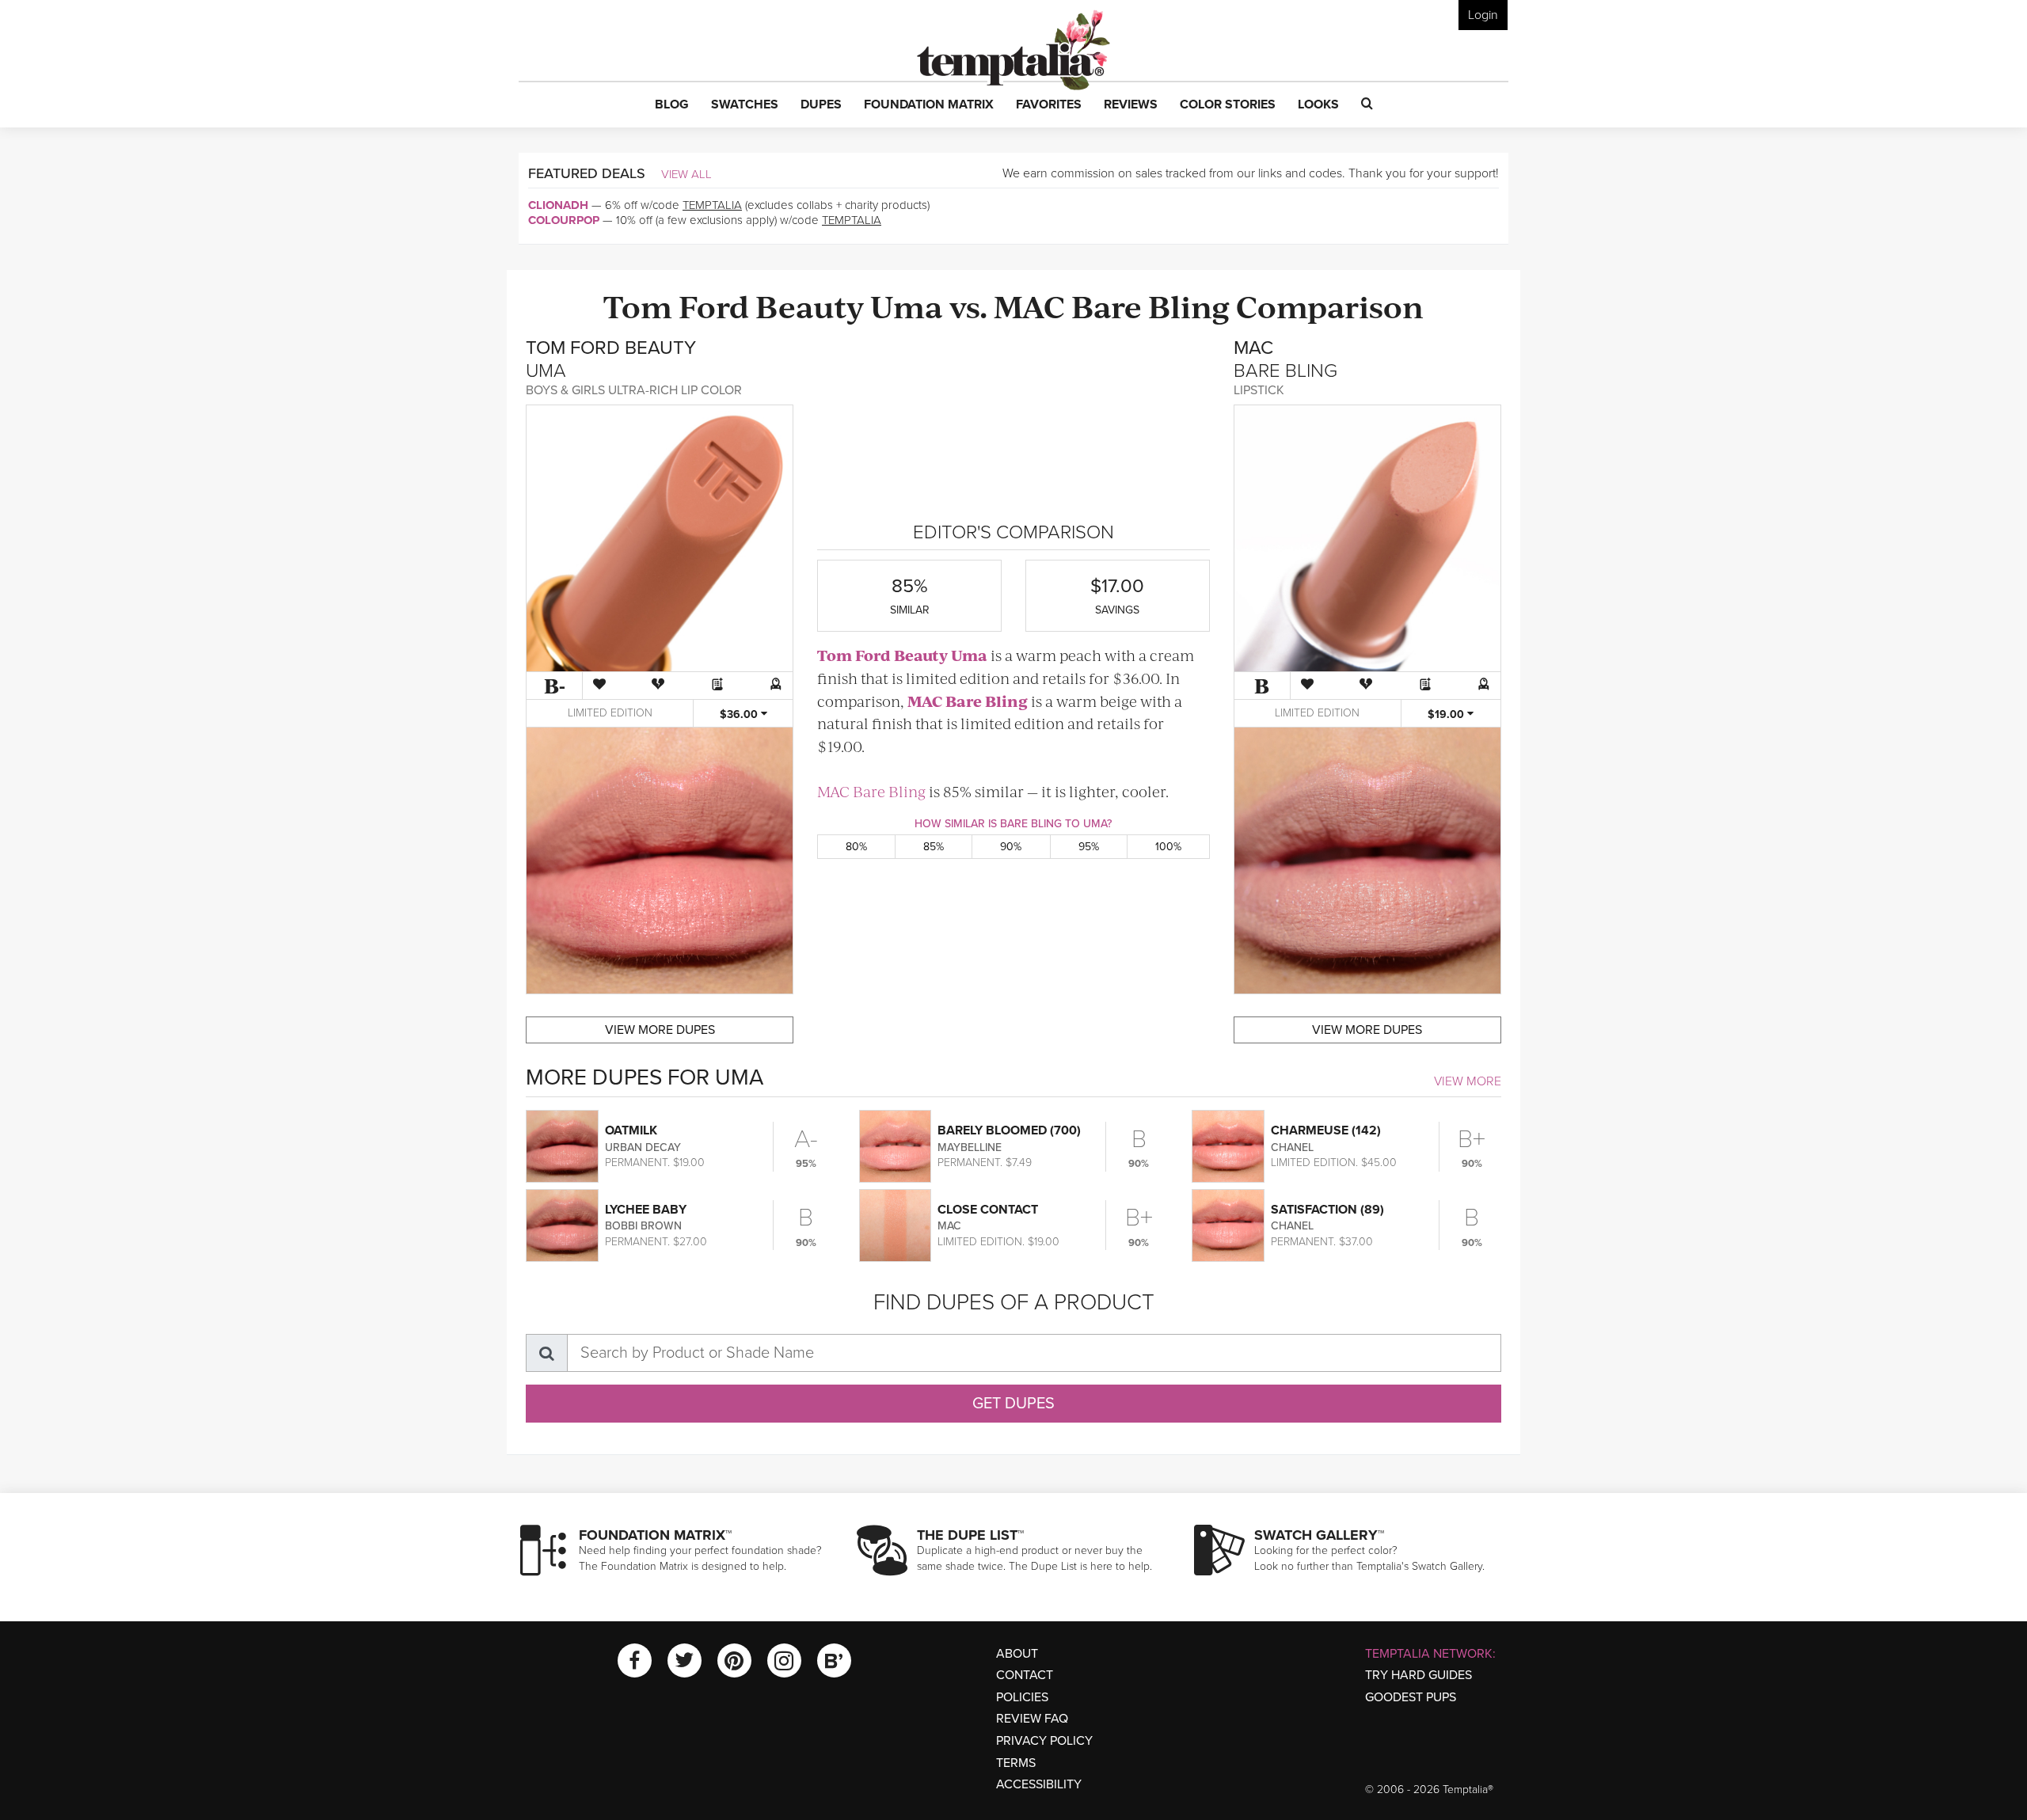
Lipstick (1259, 390)
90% (1011, 847)
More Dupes (660, 1030)
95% (1089, 847)
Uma (907, 305)
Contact (1025, 1675)
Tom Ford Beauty (734, 305)
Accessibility (1039, 1784)
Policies (1022, 1697)
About (1017, 1654)
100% (1168, 847)
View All (686, 174)
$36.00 (740, 714)
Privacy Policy (1044, 1741)
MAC (1029, 305)
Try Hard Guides (1419, 1675)
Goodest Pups (1411, 1697)
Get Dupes (1013, 1404)
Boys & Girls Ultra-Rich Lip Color (634, 390)
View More (1468, 1081)
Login (1483, 15)
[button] (672, 105)
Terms (1016, 1763)
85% (934, 847)
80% (856, 847)
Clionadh (558, 205)
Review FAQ (1032, 1719)
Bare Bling (1150, 305)
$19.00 (1447, 714)
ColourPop (564, 220)
